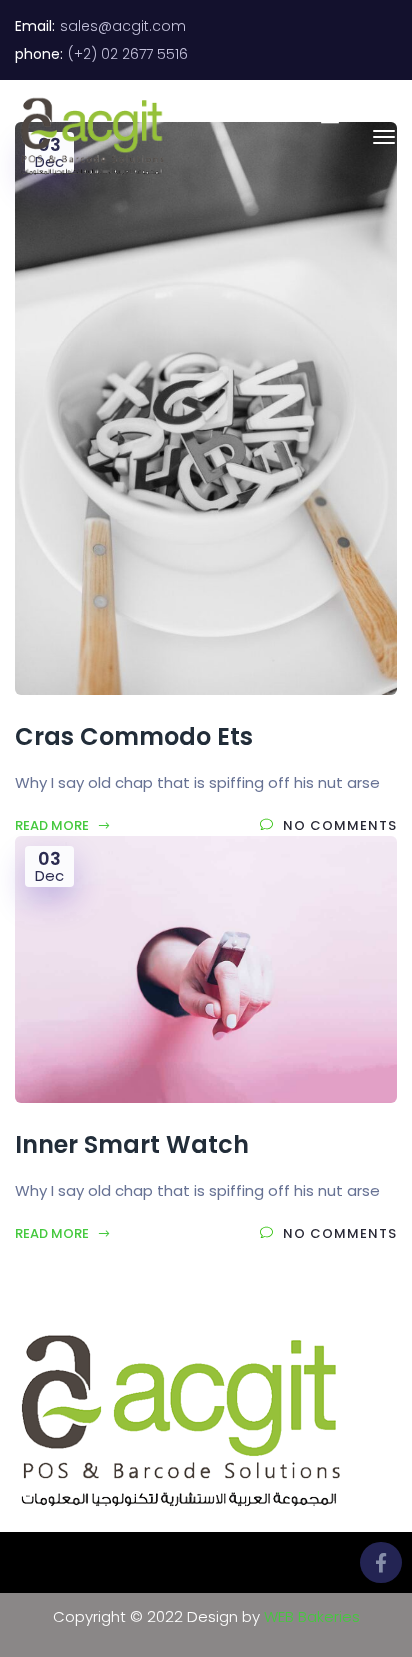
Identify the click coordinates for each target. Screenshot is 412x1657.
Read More (53, 825)
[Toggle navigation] (384, 137)
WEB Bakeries (312, 1616)
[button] (320, 113)
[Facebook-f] (381, 1563)
